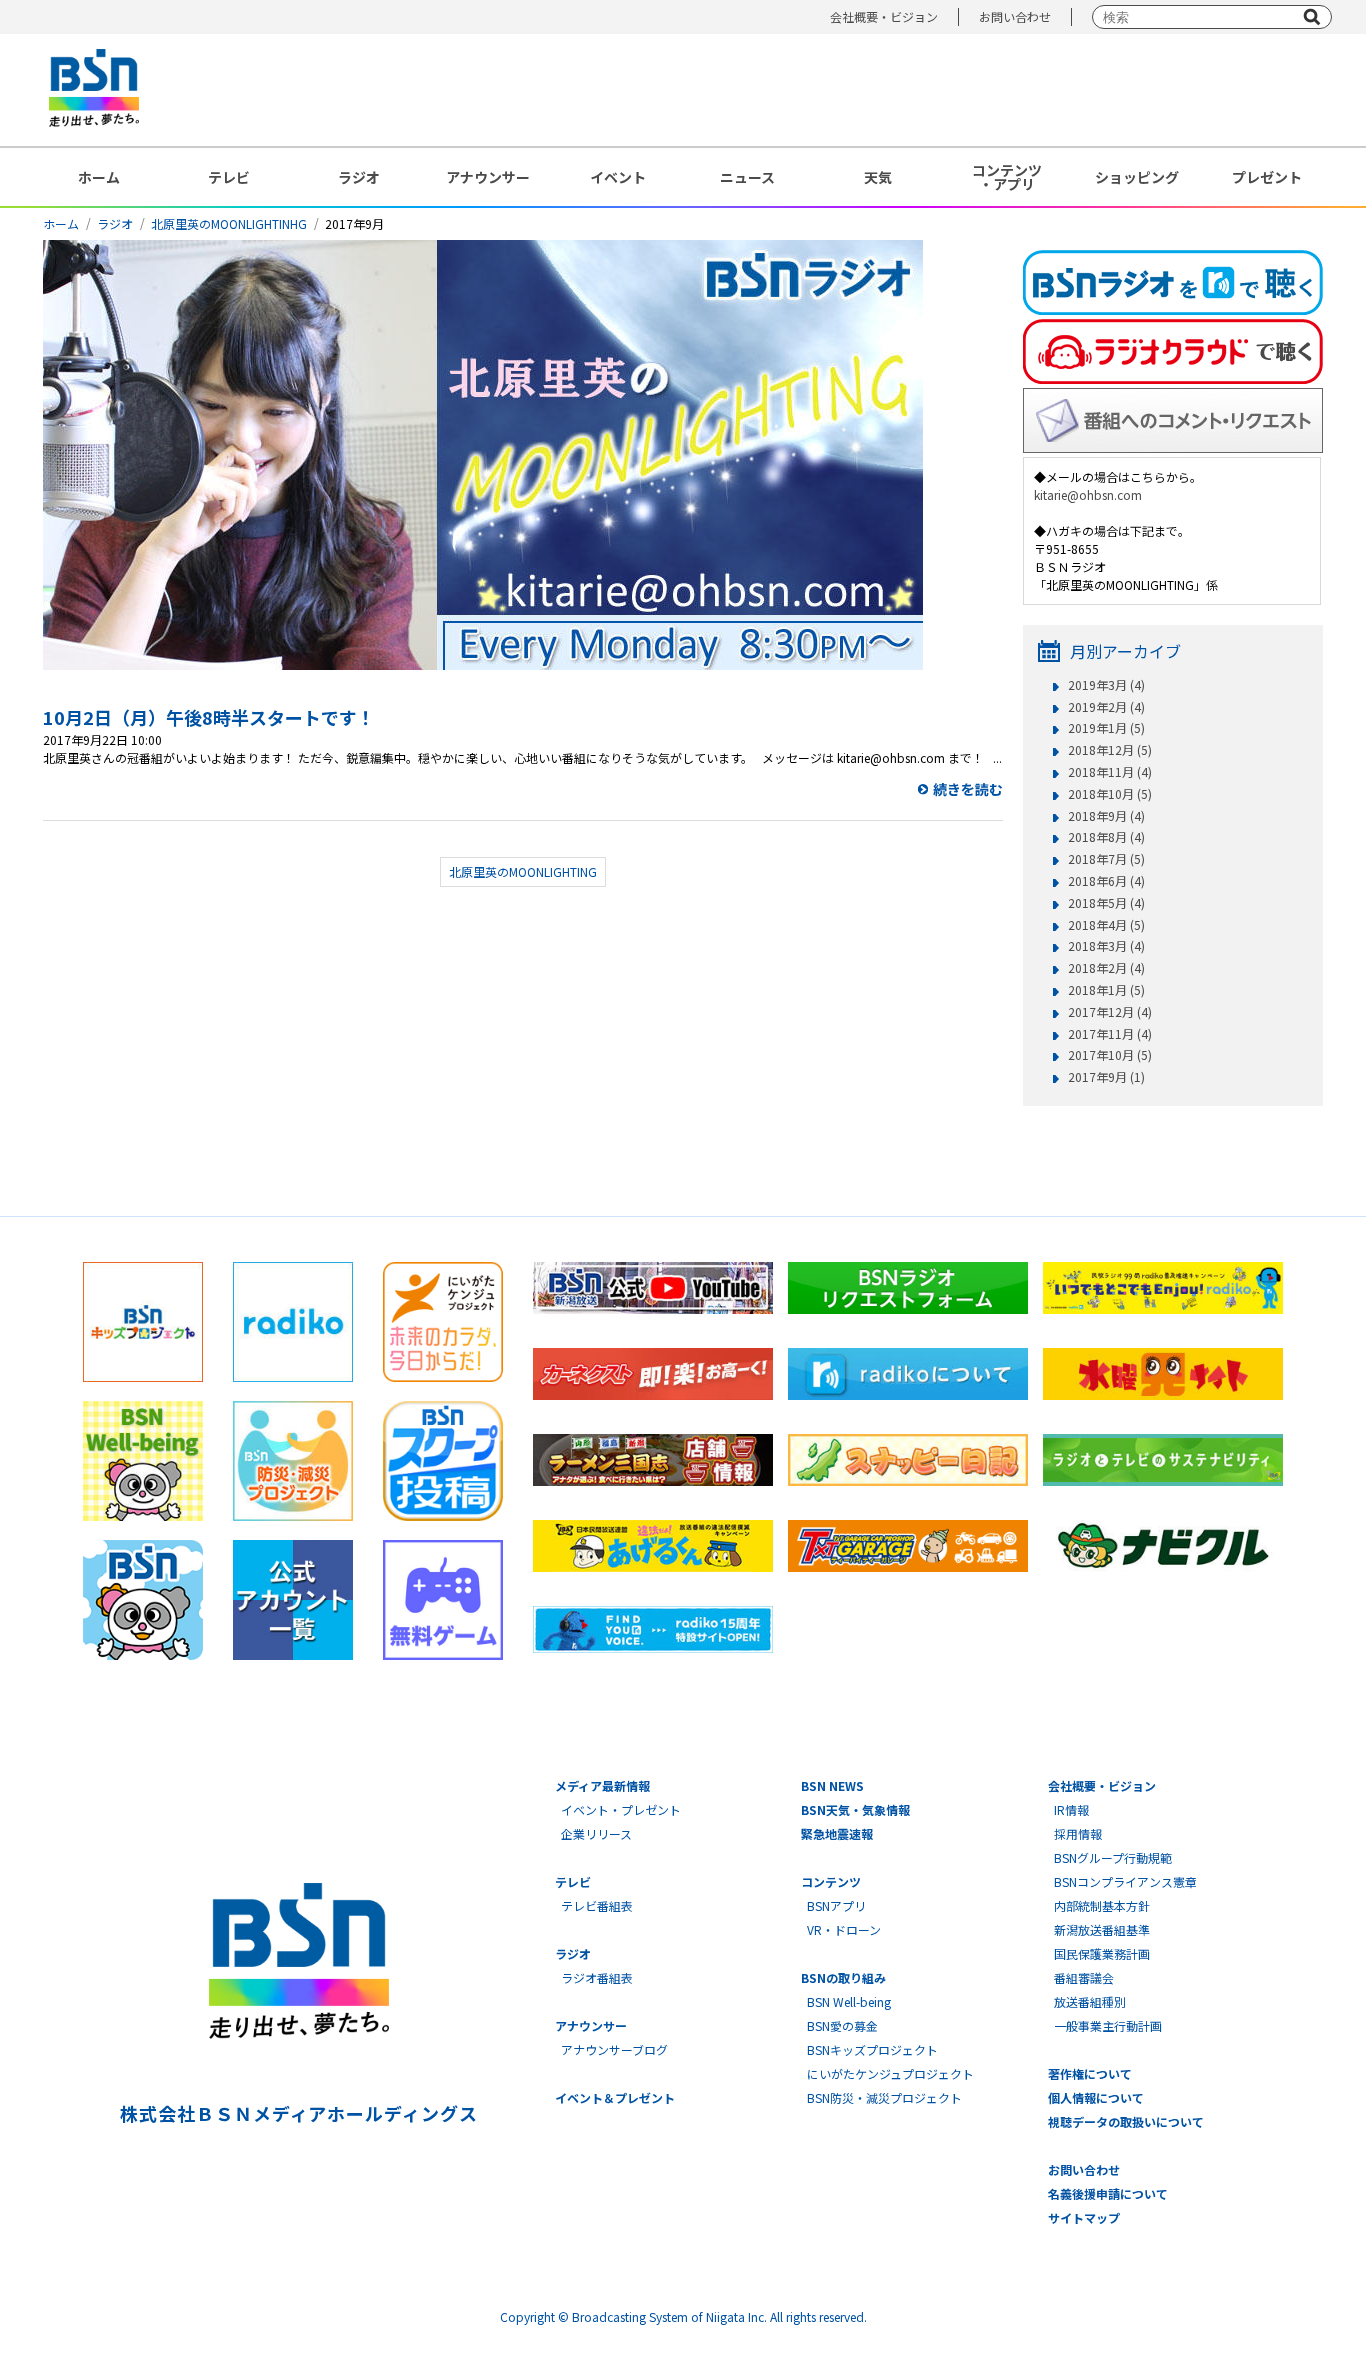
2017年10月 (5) (1110, 1055)
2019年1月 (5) (1106, 728)
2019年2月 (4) (1106, 707)
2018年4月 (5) (1106, 925)
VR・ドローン (844, 1929)
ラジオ (359, 177)
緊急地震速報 (837, 1833)
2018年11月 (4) (1110, 772)
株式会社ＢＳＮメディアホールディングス (298, 2113)
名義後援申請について (1108, 2193)
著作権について (1090, 2073)
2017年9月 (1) (1106, 1077)
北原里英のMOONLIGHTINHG (229, 223)
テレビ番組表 (597, 1905)
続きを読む (968, 789)
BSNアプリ (836, 1905)
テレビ (229, 177)
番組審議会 (1084, 1977)
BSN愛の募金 (842, 2025)
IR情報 (1071, 1809)
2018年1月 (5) (1106, 990)
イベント (618, 177)
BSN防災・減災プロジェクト (884, 2097)
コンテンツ (831, 1881)
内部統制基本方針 (1102, 1905)
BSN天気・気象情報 (855, 1809)
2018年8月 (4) (1106, 837)
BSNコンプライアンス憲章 (1125, 1881)
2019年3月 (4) (1106, 685)
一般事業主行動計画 (1108, 2025)
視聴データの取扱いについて (1126, 2121)
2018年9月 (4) (1106, 816)
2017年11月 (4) (1110, 1034)
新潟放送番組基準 (1102, 1929)
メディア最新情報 (602, 1785)
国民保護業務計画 (1102, 1953)
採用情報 (1078, 1833)
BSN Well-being (849, 2001)
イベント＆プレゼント (615, 2097)
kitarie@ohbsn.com (1088, 494)
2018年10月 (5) (1110, 794)
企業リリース (596, 1833)
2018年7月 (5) (1106, 859)
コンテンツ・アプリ (1007, 177)
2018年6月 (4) (1106, 881)
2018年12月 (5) (1110, 750)
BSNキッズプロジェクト (872, 2049)
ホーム (99, 177)
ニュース (747, 177)
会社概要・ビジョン (884, 16)
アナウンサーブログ (614, 2049)
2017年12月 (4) (1110, 1012)
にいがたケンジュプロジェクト (890, 2073)
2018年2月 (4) (1106, 968)
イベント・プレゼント (621, 1809)
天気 (878, 177)
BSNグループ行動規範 (1113, 1857)
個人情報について (1096, 2097)
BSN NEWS (832, 1785)
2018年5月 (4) (1106, 903)
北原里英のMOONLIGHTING (523, 871)
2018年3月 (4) (1106, 946)
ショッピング (1137, 177)
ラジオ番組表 (597, 1977)
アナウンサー (488, 177)
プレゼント (1267, 177)
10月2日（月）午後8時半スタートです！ (209, 717)
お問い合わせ (1015, 16)
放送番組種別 (1090, 2001)
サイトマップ (1084, 2217)
